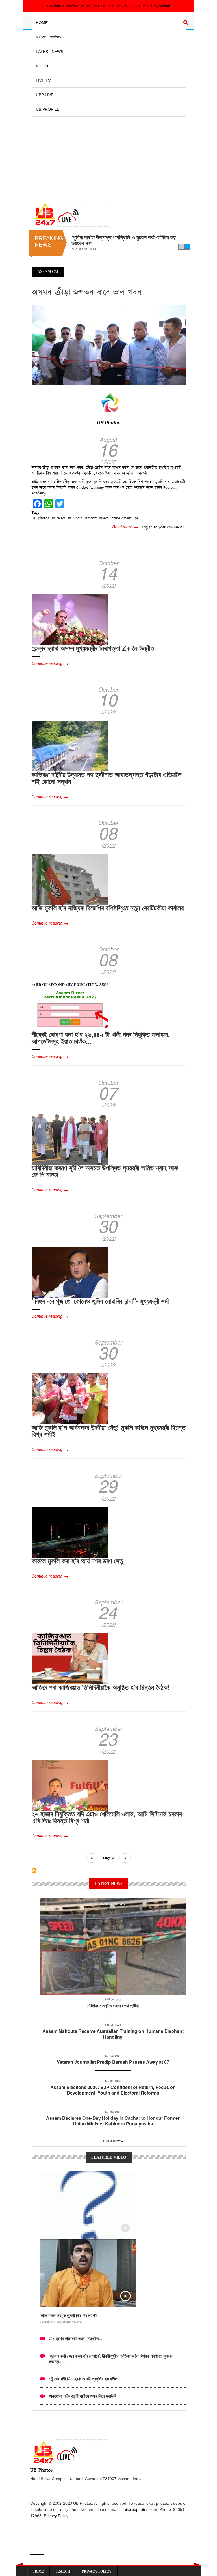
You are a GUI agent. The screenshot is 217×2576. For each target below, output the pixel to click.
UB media (74, 518)
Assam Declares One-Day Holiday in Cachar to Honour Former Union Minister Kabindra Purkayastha (113, 2121)
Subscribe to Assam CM (34, 1870)
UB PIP (91, 6)
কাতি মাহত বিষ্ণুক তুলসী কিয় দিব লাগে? (69, 2315)
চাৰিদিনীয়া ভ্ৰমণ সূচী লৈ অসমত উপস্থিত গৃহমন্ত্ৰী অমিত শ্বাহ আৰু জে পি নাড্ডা (105, 1171)
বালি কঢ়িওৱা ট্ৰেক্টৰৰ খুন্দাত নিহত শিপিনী (107, 237)
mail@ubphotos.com (139, 2509)
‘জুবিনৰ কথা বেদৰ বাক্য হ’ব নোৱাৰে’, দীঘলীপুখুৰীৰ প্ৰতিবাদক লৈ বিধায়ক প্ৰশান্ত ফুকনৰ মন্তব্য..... (111, 2359)
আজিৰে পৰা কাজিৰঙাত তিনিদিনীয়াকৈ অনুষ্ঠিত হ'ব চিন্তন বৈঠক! (101, 1687)
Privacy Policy (56, 2516)
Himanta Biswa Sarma (102, 518)
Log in (147, 527)
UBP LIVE (45, 95)
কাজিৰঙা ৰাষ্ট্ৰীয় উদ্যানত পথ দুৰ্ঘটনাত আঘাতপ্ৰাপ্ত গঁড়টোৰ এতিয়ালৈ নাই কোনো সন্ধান (107, 778)
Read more (125, 527)
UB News (58, 518)
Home (42, 23)
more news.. (113, 2141)
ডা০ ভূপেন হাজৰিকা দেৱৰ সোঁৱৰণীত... (76, 2338)
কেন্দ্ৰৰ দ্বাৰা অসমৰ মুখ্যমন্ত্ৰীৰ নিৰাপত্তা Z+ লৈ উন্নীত (93, 648)
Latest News (50, 52)
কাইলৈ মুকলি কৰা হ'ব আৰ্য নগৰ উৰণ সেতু (77, 1561)
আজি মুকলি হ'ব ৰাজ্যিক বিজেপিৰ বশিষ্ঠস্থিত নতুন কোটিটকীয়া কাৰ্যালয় (108, 908)
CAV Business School (115, 6)
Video (42, 66)
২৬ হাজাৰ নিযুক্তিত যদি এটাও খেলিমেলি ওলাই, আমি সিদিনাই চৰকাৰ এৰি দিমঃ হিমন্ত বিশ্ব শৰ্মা (107, 1817)
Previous (181, 247)
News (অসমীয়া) (48, 37)
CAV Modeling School (152, 6)
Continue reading (47, 663)
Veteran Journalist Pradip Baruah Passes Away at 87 (113, 2062)
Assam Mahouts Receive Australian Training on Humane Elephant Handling (113, 2034)
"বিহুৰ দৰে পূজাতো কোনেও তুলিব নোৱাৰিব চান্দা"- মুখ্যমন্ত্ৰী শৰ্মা (100, 1301)
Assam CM (130, 518)
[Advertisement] (109, 156)
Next (187, 247)
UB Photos (109, 422)
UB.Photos (56, 6)
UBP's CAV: (75, 6)
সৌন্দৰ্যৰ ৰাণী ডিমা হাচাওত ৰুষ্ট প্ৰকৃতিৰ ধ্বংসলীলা (83, 2379)
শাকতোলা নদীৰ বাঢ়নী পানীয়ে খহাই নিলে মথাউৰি (83, 2396)
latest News (113, 1904)
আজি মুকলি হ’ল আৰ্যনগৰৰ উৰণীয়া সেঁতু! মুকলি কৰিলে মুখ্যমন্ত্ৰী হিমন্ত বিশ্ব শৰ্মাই (108, 1431)
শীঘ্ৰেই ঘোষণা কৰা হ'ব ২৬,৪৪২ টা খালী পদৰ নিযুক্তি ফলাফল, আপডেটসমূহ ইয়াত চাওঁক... (101, 1038)
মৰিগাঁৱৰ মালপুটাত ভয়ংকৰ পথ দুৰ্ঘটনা (113, 2006)
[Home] (71, 214)
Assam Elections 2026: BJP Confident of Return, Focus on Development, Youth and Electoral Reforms (113, 2090)
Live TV (43, 80)
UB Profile (48, 109)
